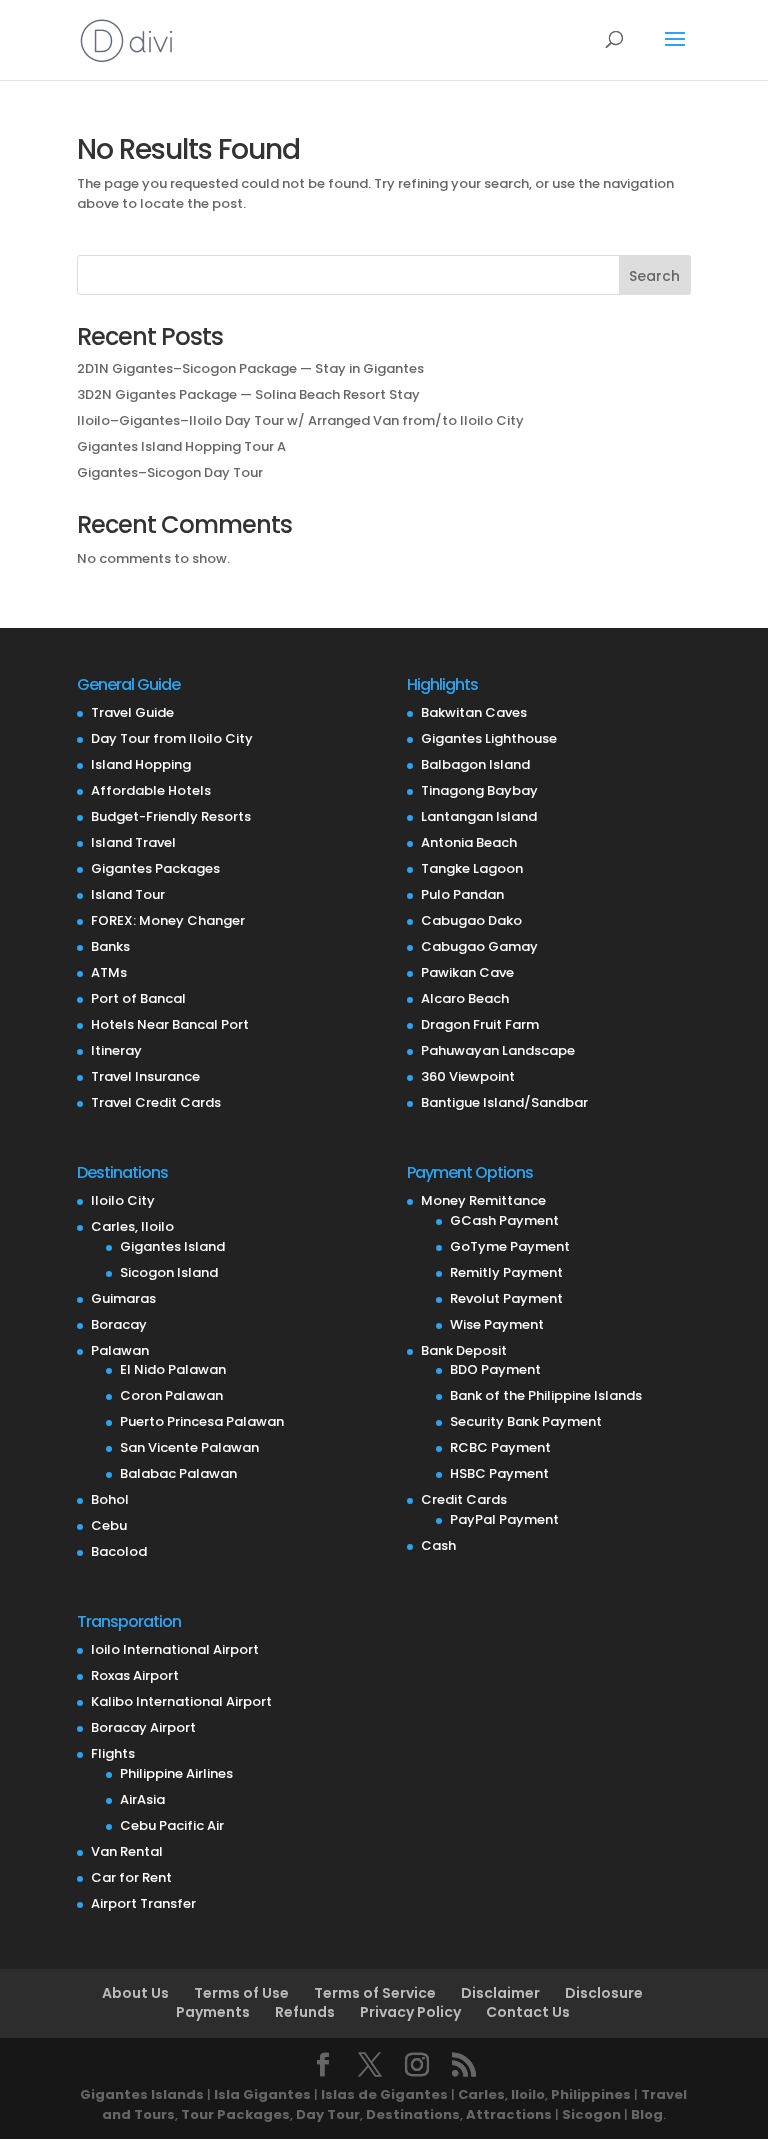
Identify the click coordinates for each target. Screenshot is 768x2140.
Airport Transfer (143, 1903)
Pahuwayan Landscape (498, 1050)
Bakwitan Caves (474, 712)
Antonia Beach (469, 842)
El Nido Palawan (173, 1369)
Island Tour (128, 894)
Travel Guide (132, 712)
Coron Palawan (171, 1395)
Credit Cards (464, 1499)
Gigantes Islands (142, 2094)
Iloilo (528, 2094)
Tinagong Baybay (479, 790)
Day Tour (328, 2114)
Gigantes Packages (155, 868)
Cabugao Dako (471, 920)
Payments (213, 2012)
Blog (647, 2114)
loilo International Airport (175, 1649)
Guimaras (123, 1298)
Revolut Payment (506, 1298)
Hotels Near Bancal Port (170, 1024)
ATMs (109, 972)
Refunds (305, 2012)
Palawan (120, 1350)
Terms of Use (241, 1993)
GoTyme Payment (510, 1246)
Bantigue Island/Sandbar (504, 1102)
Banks (110, 946)
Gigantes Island (172, 1246)
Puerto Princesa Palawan (202, 1421)
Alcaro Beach (465, 998)
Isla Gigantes (262, 2094)
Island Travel (133, 842)
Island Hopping (141, 764)
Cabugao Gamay (479, 946)
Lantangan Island (479, 816)
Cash (438, 1545)
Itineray (116, 1050)
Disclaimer (500, 1993)
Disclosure (604, 1993)
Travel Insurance (145, 1076)
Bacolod (119, 1551)
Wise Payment (497, 1324)
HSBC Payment (499, 1473)
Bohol (110, 1499)
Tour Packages (235, 2114)
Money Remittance (483, 1200)
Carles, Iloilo (132, 1226)
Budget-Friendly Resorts (171, 816)
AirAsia (142, 1799)
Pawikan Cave (467, 972)
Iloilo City (123, 1200)
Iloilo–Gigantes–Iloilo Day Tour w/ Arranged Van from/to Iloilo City (300, 420)
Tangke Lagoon (472, 868)
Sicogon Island (169, 1272)
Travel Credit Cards (156, 1102)
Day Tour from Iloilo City (172, 738)
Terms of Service (375, 1993)
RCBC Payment (500, 1447)
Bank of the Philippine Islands (546, 1395)
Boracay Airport (143, 1727)
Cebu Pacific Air (172, 1825)
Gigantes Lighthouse (489, 738)
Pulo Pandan (462, 894)
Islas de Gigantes (384, 2094)
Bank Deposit (464, 1350)
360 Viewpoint (468, 1076)
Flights (113, 1753)
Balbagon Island (475, 764)
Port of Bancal (138, 998)
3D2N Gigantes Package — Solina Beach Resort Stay (248, 394)
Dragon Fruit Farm (480, 1024)
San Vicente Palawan (189, 1447)
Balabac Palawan (178, 1473)
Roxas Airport (135, 1675)
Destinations (413, 2114)
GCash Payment (504, 1220)
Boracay (119, 1324)
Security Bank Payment (526, 1421)
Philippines (591, 2094)
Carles (481, 2094)
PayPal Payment (504, 1519)
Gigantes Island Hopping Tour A (181, 446)
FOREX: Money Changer (168, 920)
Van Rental (127, 1851)
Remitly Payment (506, 1272)
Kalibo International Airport (181, 1701)
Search (654, 276)
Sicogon (591, 2114)
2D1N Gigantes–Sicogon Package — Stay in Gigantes (250, 368)
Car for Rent (131, 1877)
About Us (135, 1993)
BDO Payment (495, 1369)
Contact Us (528, 2012)
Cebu (109, 1525)
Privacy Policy (410, 2012)
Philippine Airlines (176, 1773)
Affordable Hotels (151, 790)
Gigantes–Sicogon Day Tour (170, 472)
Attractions (509, 2114)
